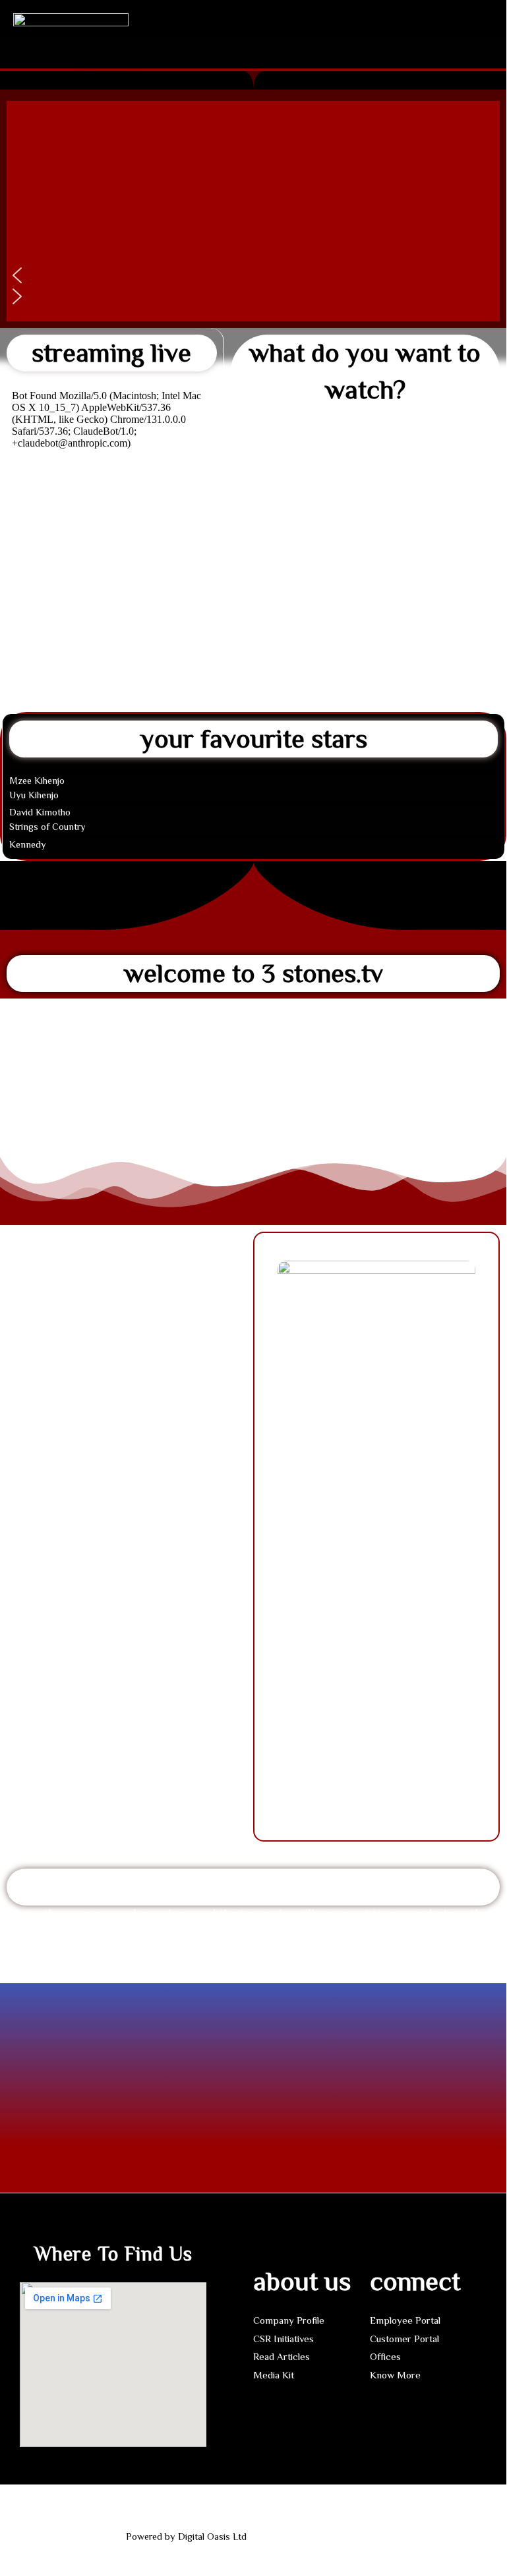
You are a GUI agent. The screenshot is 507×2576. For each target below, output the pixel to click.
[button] (317, 20)
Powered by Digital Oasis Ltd (186, 2536)
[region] (253, 211)
